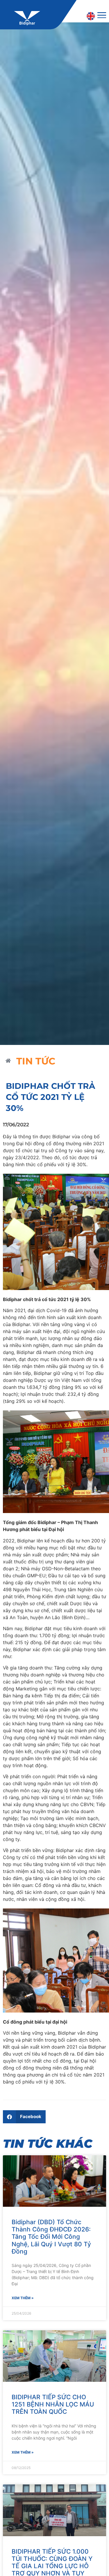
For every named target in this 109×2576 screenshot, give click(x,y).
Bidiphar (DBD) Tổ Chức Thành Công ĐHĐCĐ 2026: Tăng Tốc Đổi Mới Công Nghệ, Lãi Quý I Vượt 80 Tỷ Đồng (51, 2237)
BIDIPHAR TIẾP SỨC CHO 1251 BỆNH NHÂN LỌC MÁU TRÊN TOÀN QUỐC (53, 2404)
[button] (24, 2117)
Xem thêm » (23, 2298)
